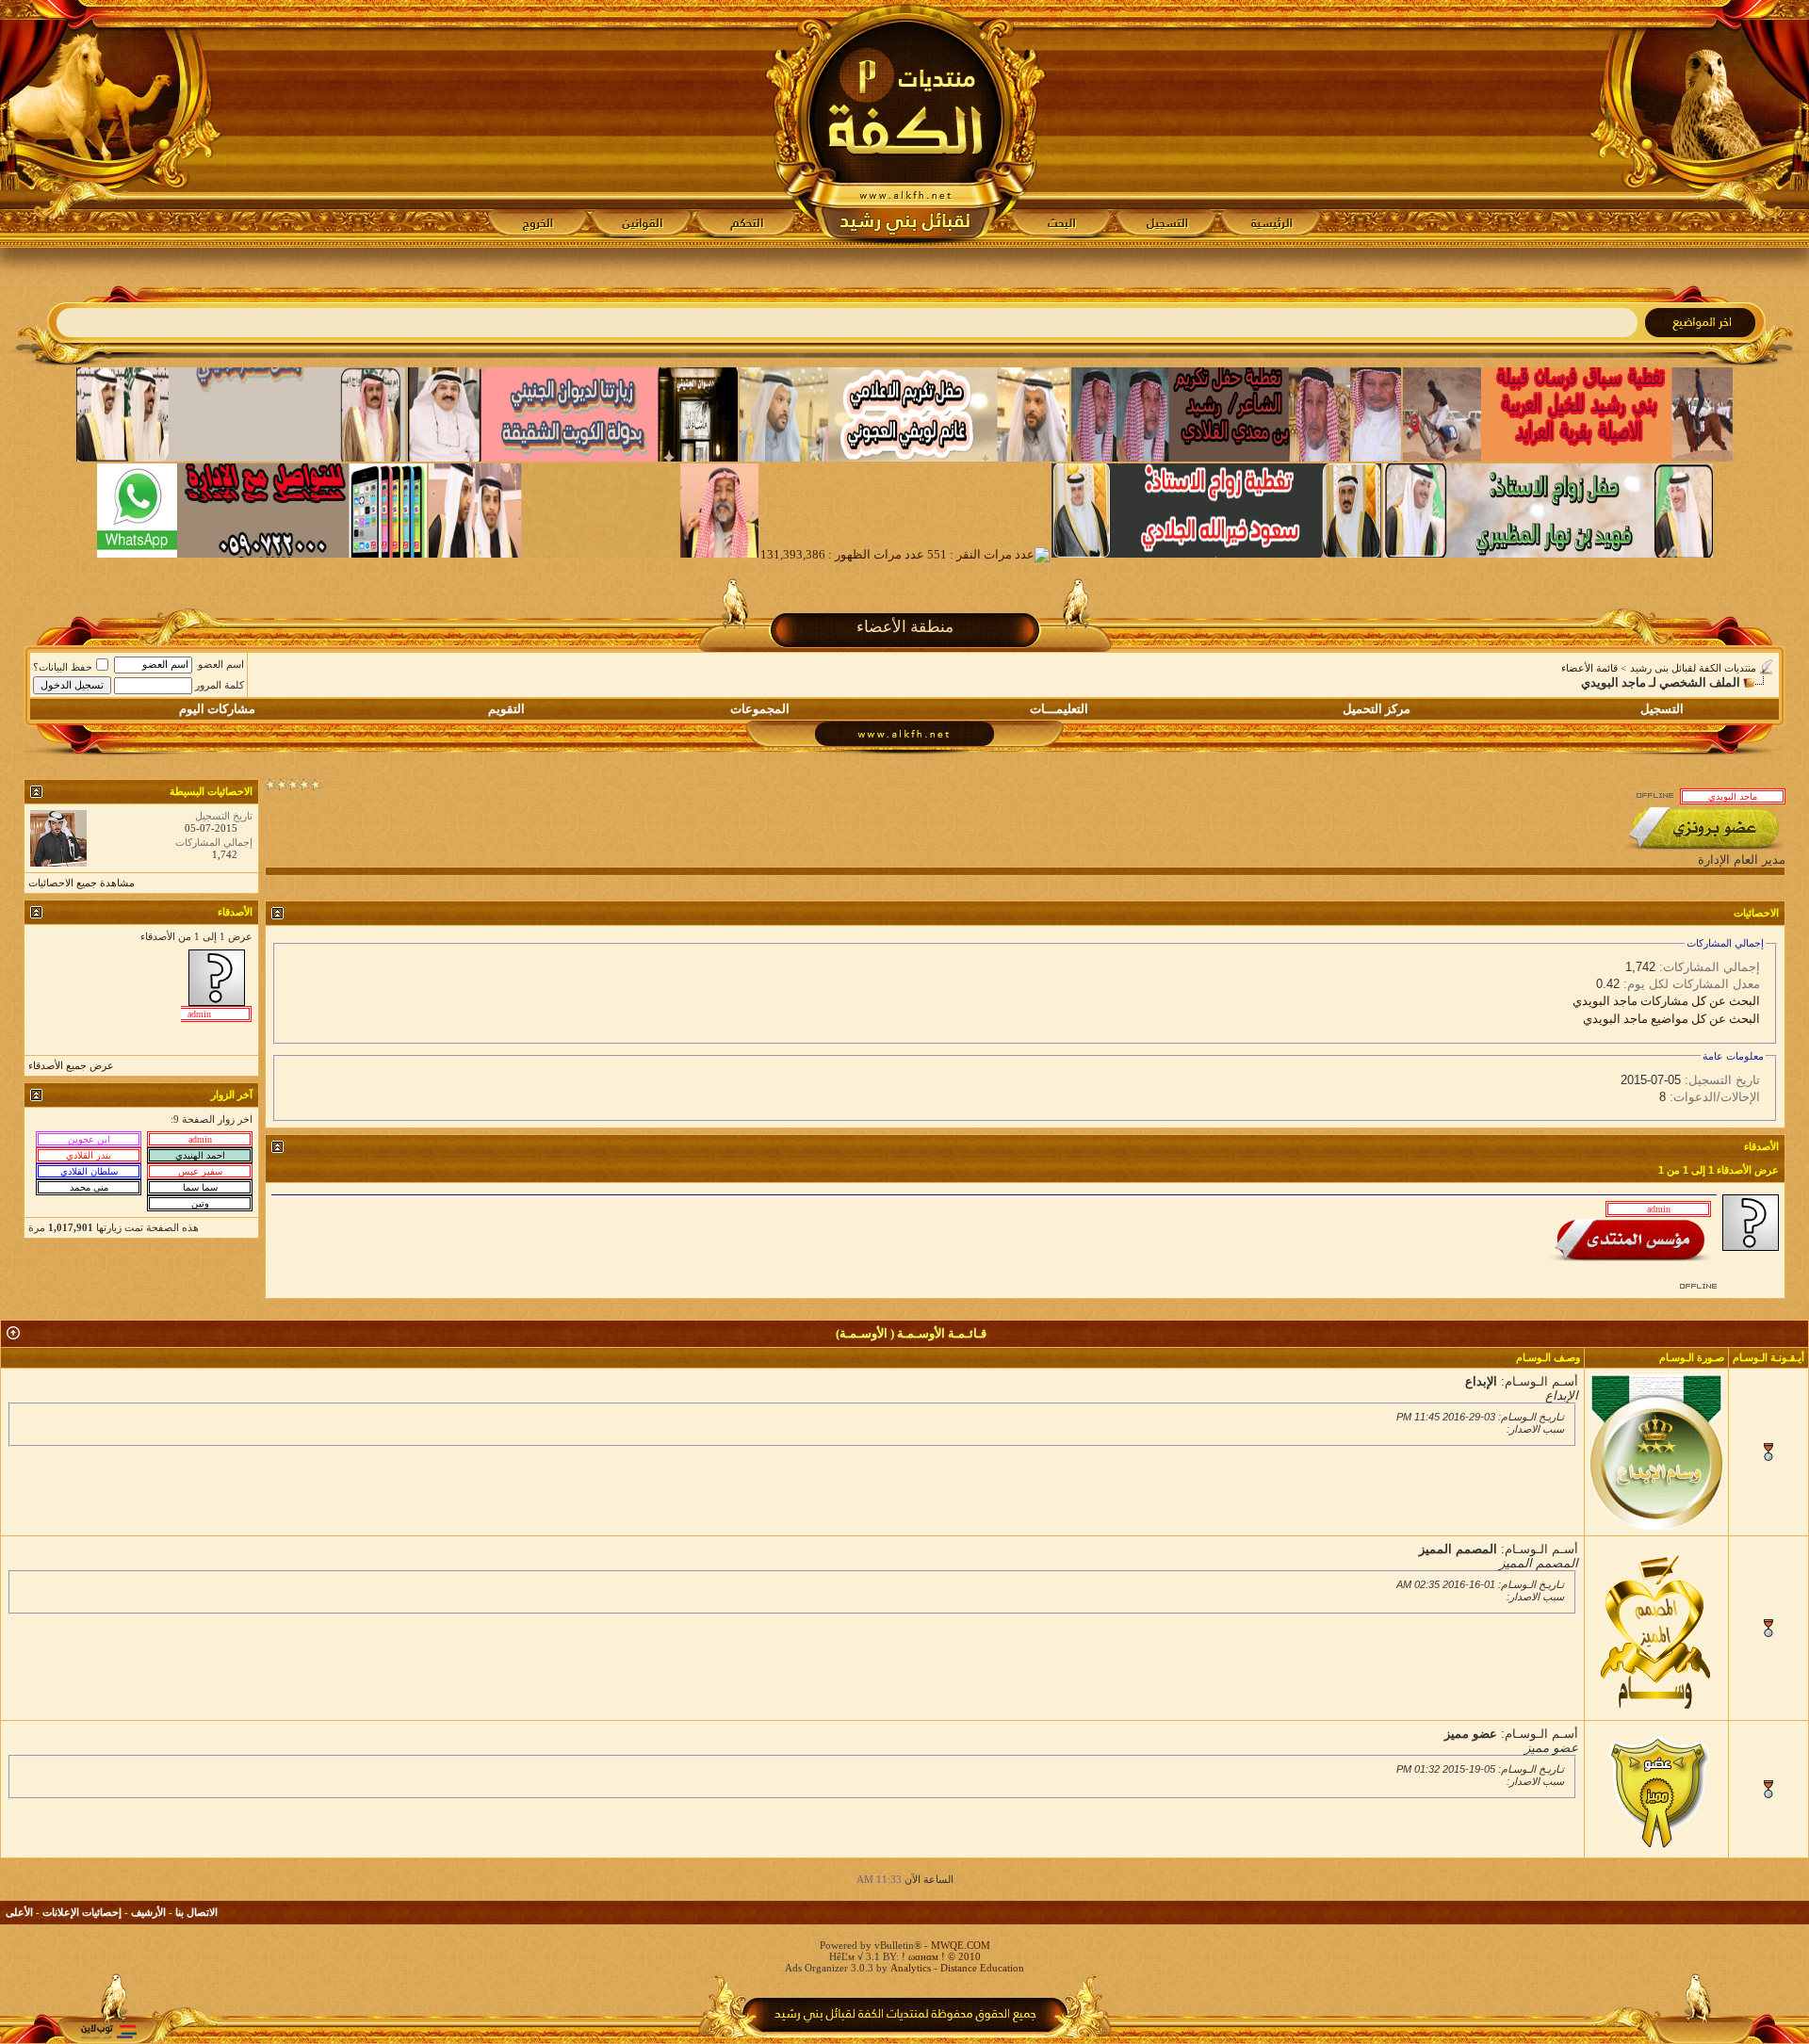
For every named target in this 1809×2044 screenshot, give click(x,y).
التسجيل (1662, 709)
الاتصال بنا (196, 1912)
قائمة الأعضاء (1589, 668)
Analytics (911, 1968)
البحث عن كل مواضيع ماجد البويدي (1671, 1019)
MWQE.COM (961, 1945)
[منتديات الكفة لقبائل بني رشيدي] (905, 123)
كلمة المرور (220, 685)
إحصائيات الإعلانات (82, 1912)
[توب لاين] (108, 2031)
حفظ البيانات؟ (63, 667)
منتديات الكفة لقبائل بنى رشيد (1693, 668)
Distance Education (982, 1968)
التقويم (506, 709)
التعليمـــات (1059, 709)
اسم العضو (221, 664)
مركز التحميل (1377, 709)
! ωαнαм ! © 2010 (940, 1956)
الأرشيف (148, 1912)
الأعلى (19, 1912)
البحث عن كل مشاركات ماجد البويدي (1666, 1001)
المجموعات (760, 709)
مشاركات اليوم (217, 709)
